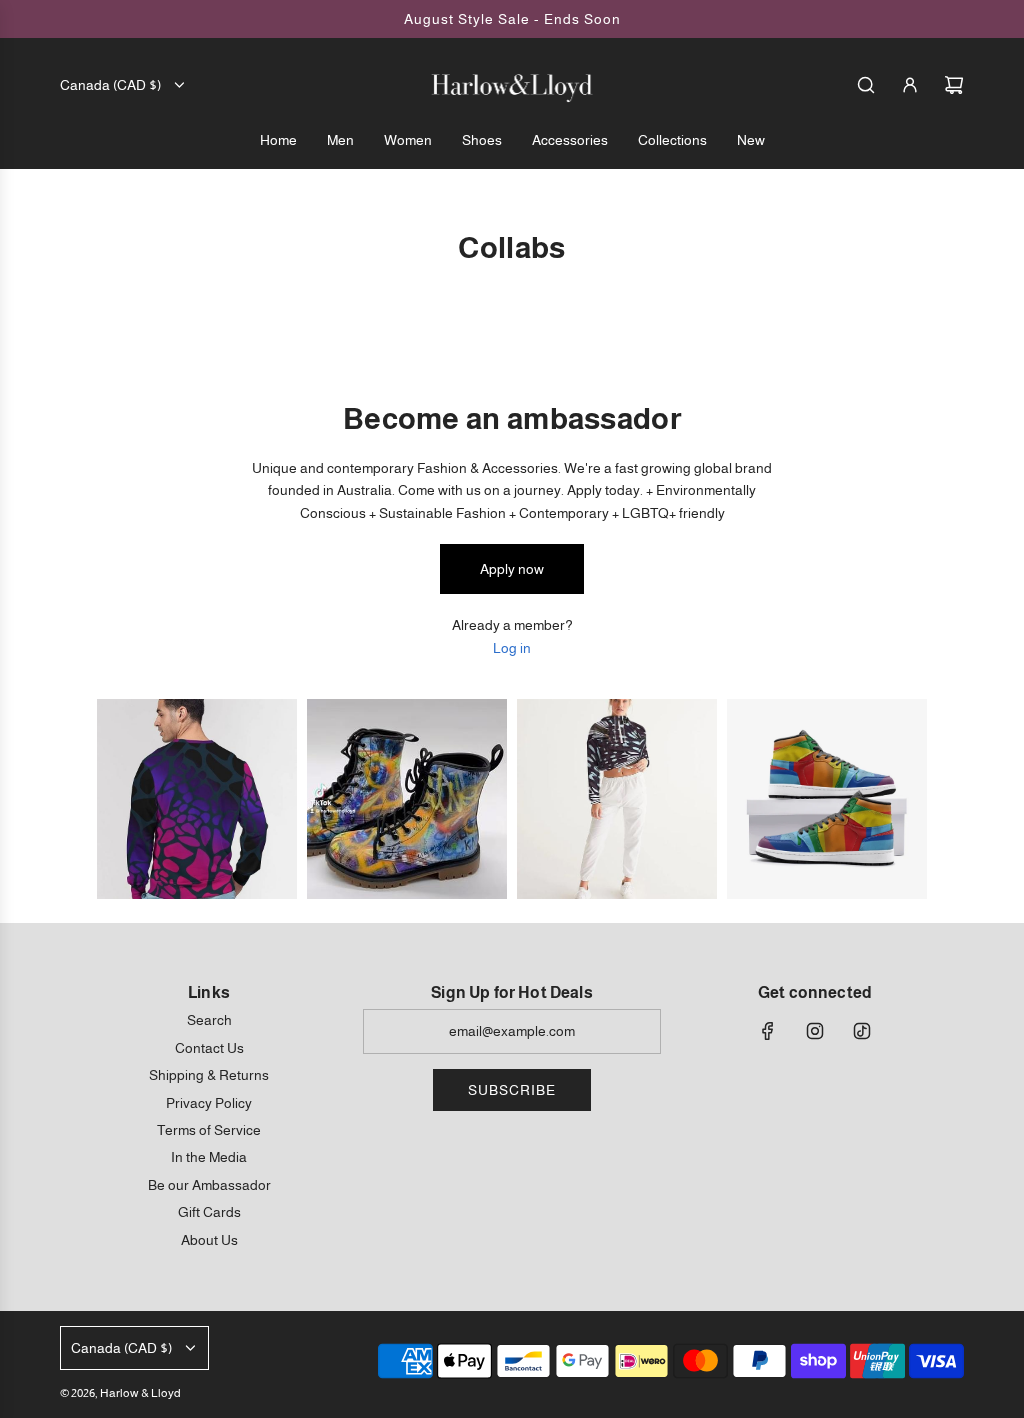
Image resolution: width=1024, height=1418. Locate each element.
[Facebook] (768, 1031)
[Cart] (954, 85)
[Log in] (910, 85)
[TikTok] (862, 1031)
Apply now (512, 569)
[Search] (866, 85)
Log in (512, 648)
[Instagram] (815, 1031)
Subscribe (512, 1090)
